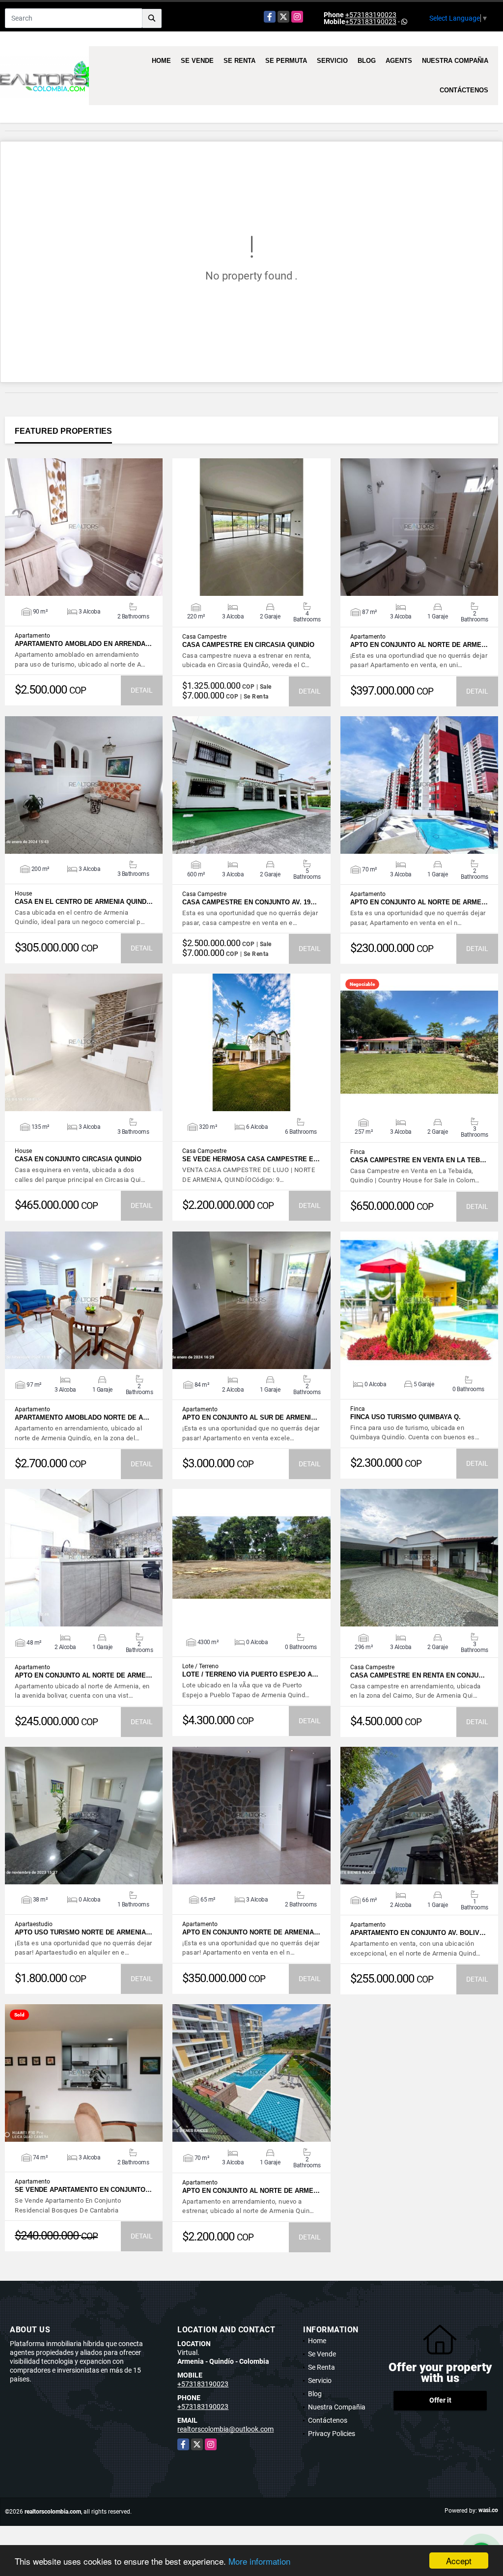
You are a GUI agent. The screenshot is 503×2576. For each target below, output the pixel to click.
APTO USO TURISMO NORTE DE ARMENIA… (84, 1932)
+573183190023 (371, 15)
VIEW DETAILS (84, 527)
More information (259, 2561)
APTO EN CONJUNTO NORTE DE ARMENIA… (251, 1932)
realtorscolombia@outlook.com (225, 2429)
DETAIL (142, 690)
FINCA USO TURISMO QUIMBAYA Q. (405, 1417)
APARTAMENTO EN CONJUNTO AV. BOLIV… (418, 1933)
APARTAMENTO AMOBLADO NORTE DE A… (82, 1417)
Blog (367, 61)
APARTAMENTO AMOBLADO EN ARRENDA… (83, 644)
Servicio (332, 61)
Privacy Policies (332, 2434)
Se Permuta (286, 61)
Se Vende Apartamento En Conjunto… (83, 2190)
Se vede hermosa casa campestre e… (251, 1159)
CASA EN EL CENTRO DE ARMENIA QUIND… (84, 902)
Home (161, 61)
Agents (399, 61)
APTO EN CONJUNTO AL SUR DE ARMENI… (250, 1417)
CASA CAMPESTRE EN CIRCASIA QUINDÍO (248, 645)
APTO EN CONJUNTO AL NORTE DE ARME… (419, 645)
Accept (459, 2561)
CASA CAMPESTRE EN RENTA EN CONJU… (418, 1675)
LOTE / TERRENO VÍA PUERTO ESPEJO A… (250, 1674)
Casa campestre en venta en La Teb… (418, 1160)
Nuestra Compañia (455, 61)
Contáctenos (464, 90)
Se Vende (197, 61)
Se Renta (239, 61)
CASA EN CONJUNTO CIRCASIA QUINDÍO (78, 1159)
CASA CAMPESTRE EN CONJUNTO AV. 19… (250, 902)
